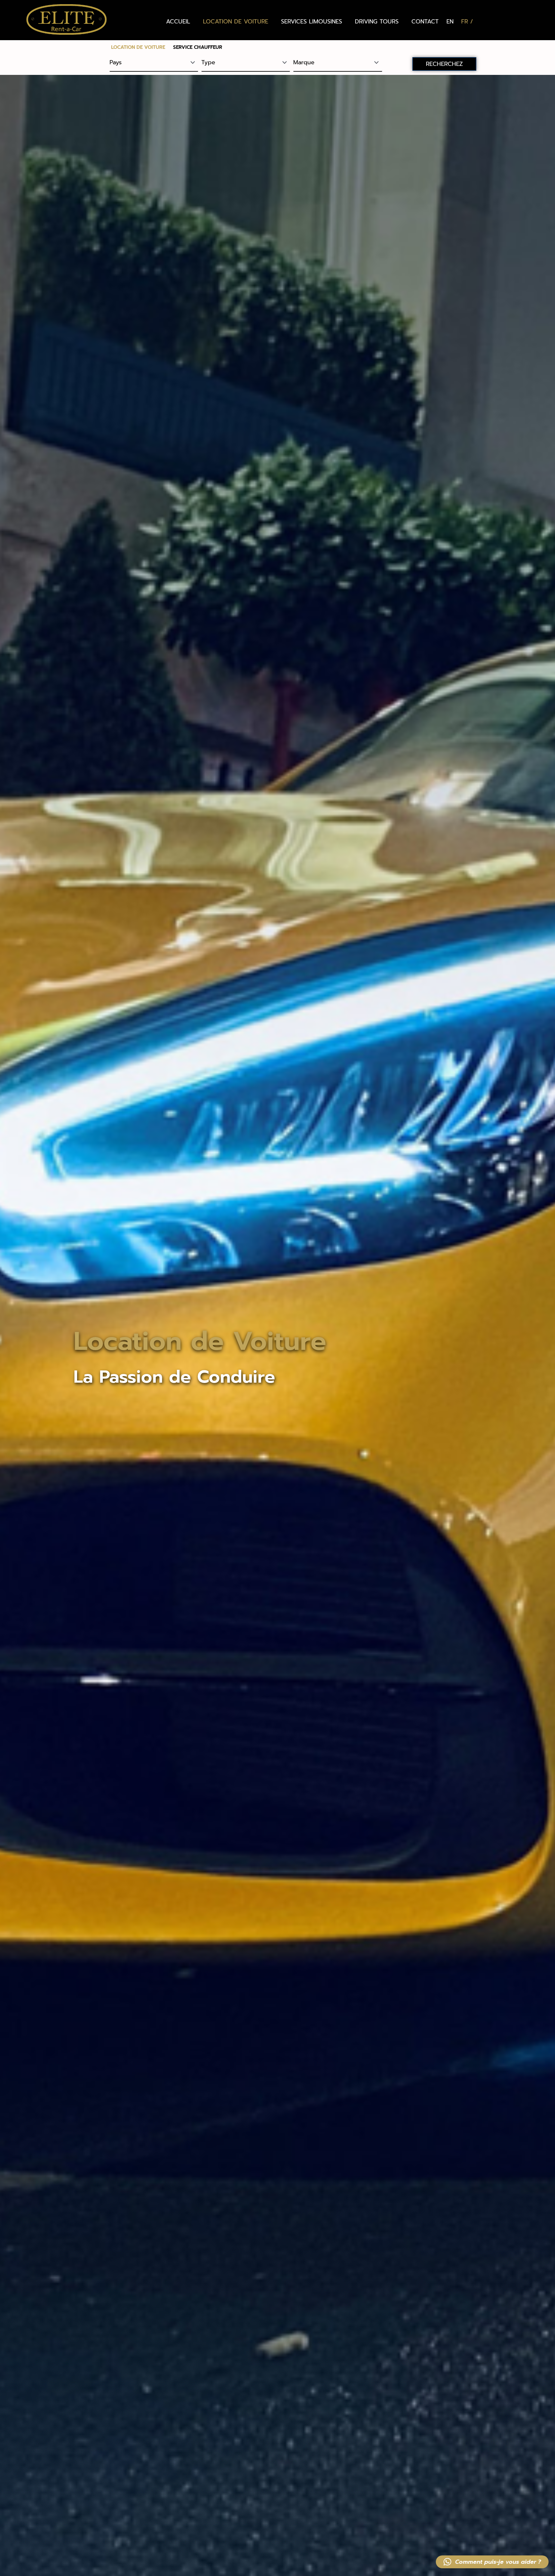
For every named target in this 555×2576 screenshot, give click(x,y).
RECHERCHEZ (444, 64)
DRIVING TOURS (377, 22)
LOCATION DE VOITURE (236, 22)
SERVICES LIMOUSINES (312, 22)
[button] (492, 2562)
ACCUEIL (178, 22)
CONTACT (425, 22)
